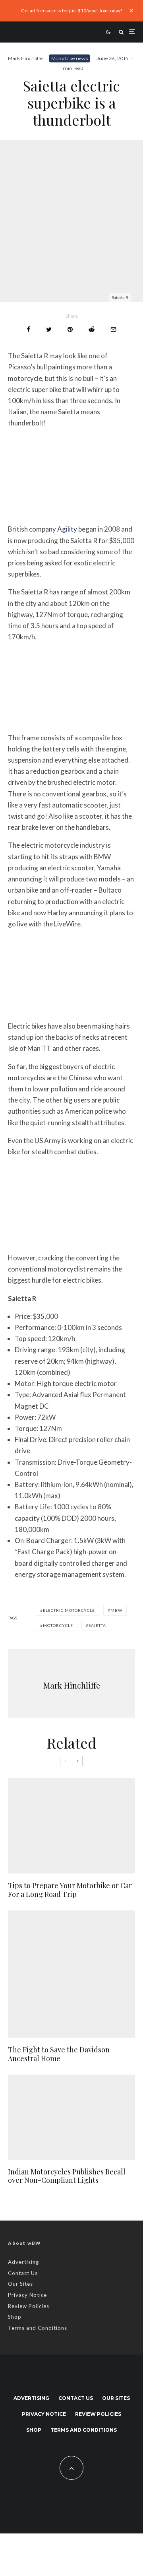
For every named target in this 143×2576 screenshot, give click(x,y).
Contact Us (23, 2273)
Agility (67, 529)
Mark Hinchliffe (25, 58)
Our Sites (20, 2284)
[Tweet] (49, 329)
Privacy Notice (27, 2295)
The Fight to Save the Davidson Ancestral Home (59, 2054)
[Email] (113, 329)
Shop (15, 2317)
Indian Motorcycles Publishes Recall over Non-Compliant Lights (67, 2176)
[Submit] (92, 329)
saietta (97, 1625)
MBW (116, 1610)
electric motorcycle (69, 1610)
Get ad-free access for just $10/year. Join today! (72, 11)
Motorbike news (70, 58)
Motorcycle (58, 1625)
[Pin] (70, 329)
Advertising (23, 2262)
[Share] (28, 329)
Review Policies (29, 2306)
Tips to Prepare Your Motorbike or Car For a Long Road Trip (70, 1890)
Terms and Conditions (38, 2328)
